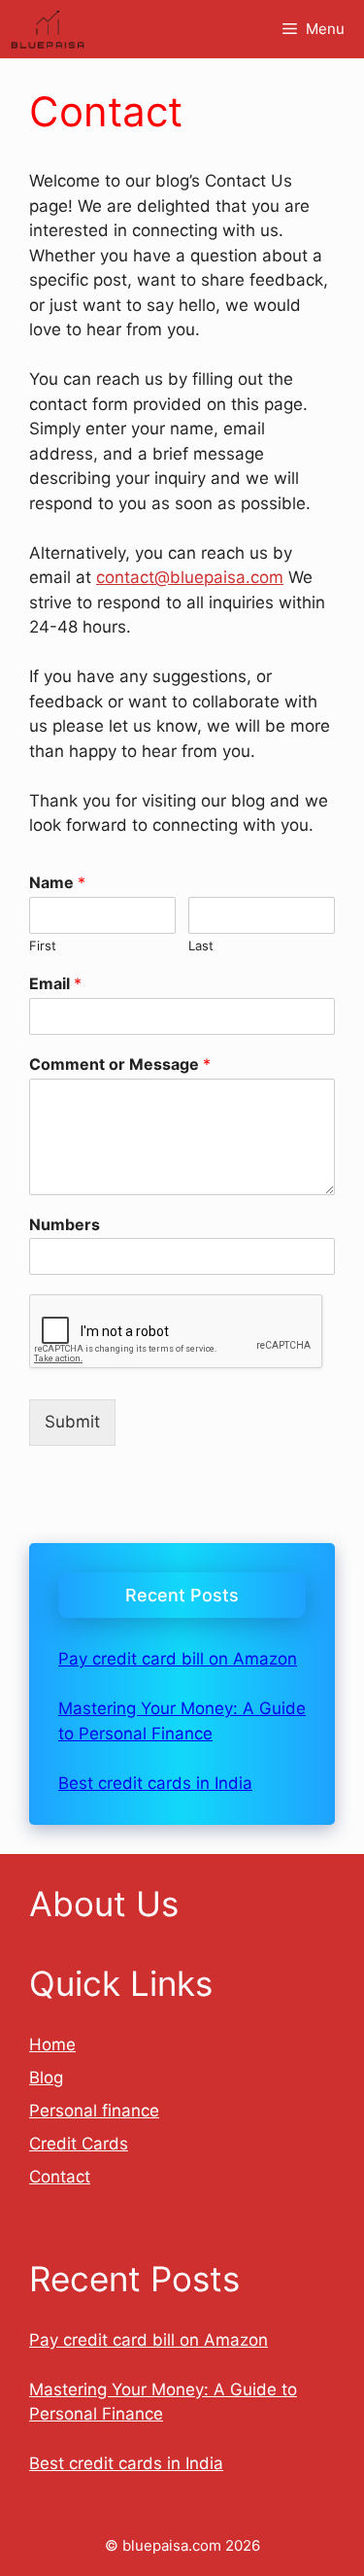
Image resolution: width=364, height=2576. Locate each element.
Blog (46, 2078)
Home (52, 2044)
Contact (60, 2177)
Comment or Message (120, 1064)
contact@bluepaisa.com (190, 577)
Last (201, 945)
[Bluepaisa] (48, 29)
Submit (72, 1422)
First (43, 945)
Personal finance (94, 2111)
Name (57, 882)
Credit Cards (79, 2144)
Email (55, 983)
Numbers (65, 1224)
